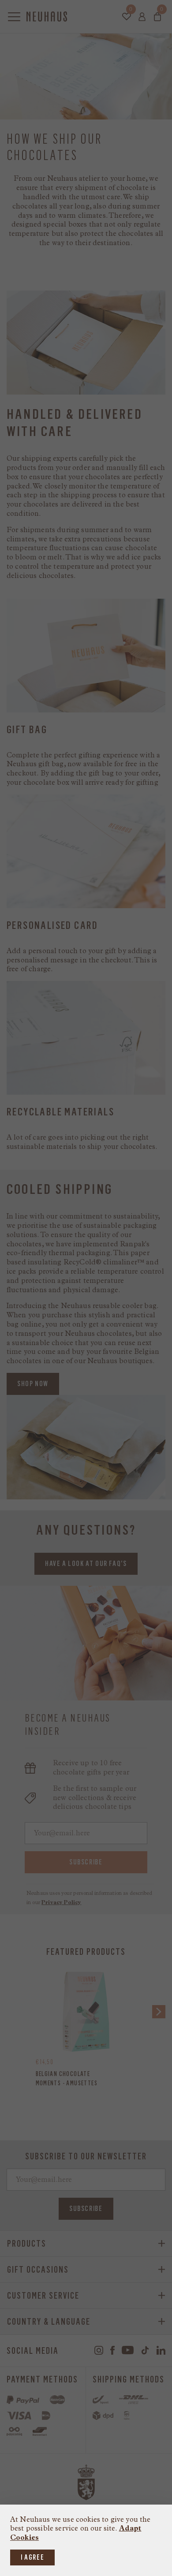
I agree (32, 2557)
